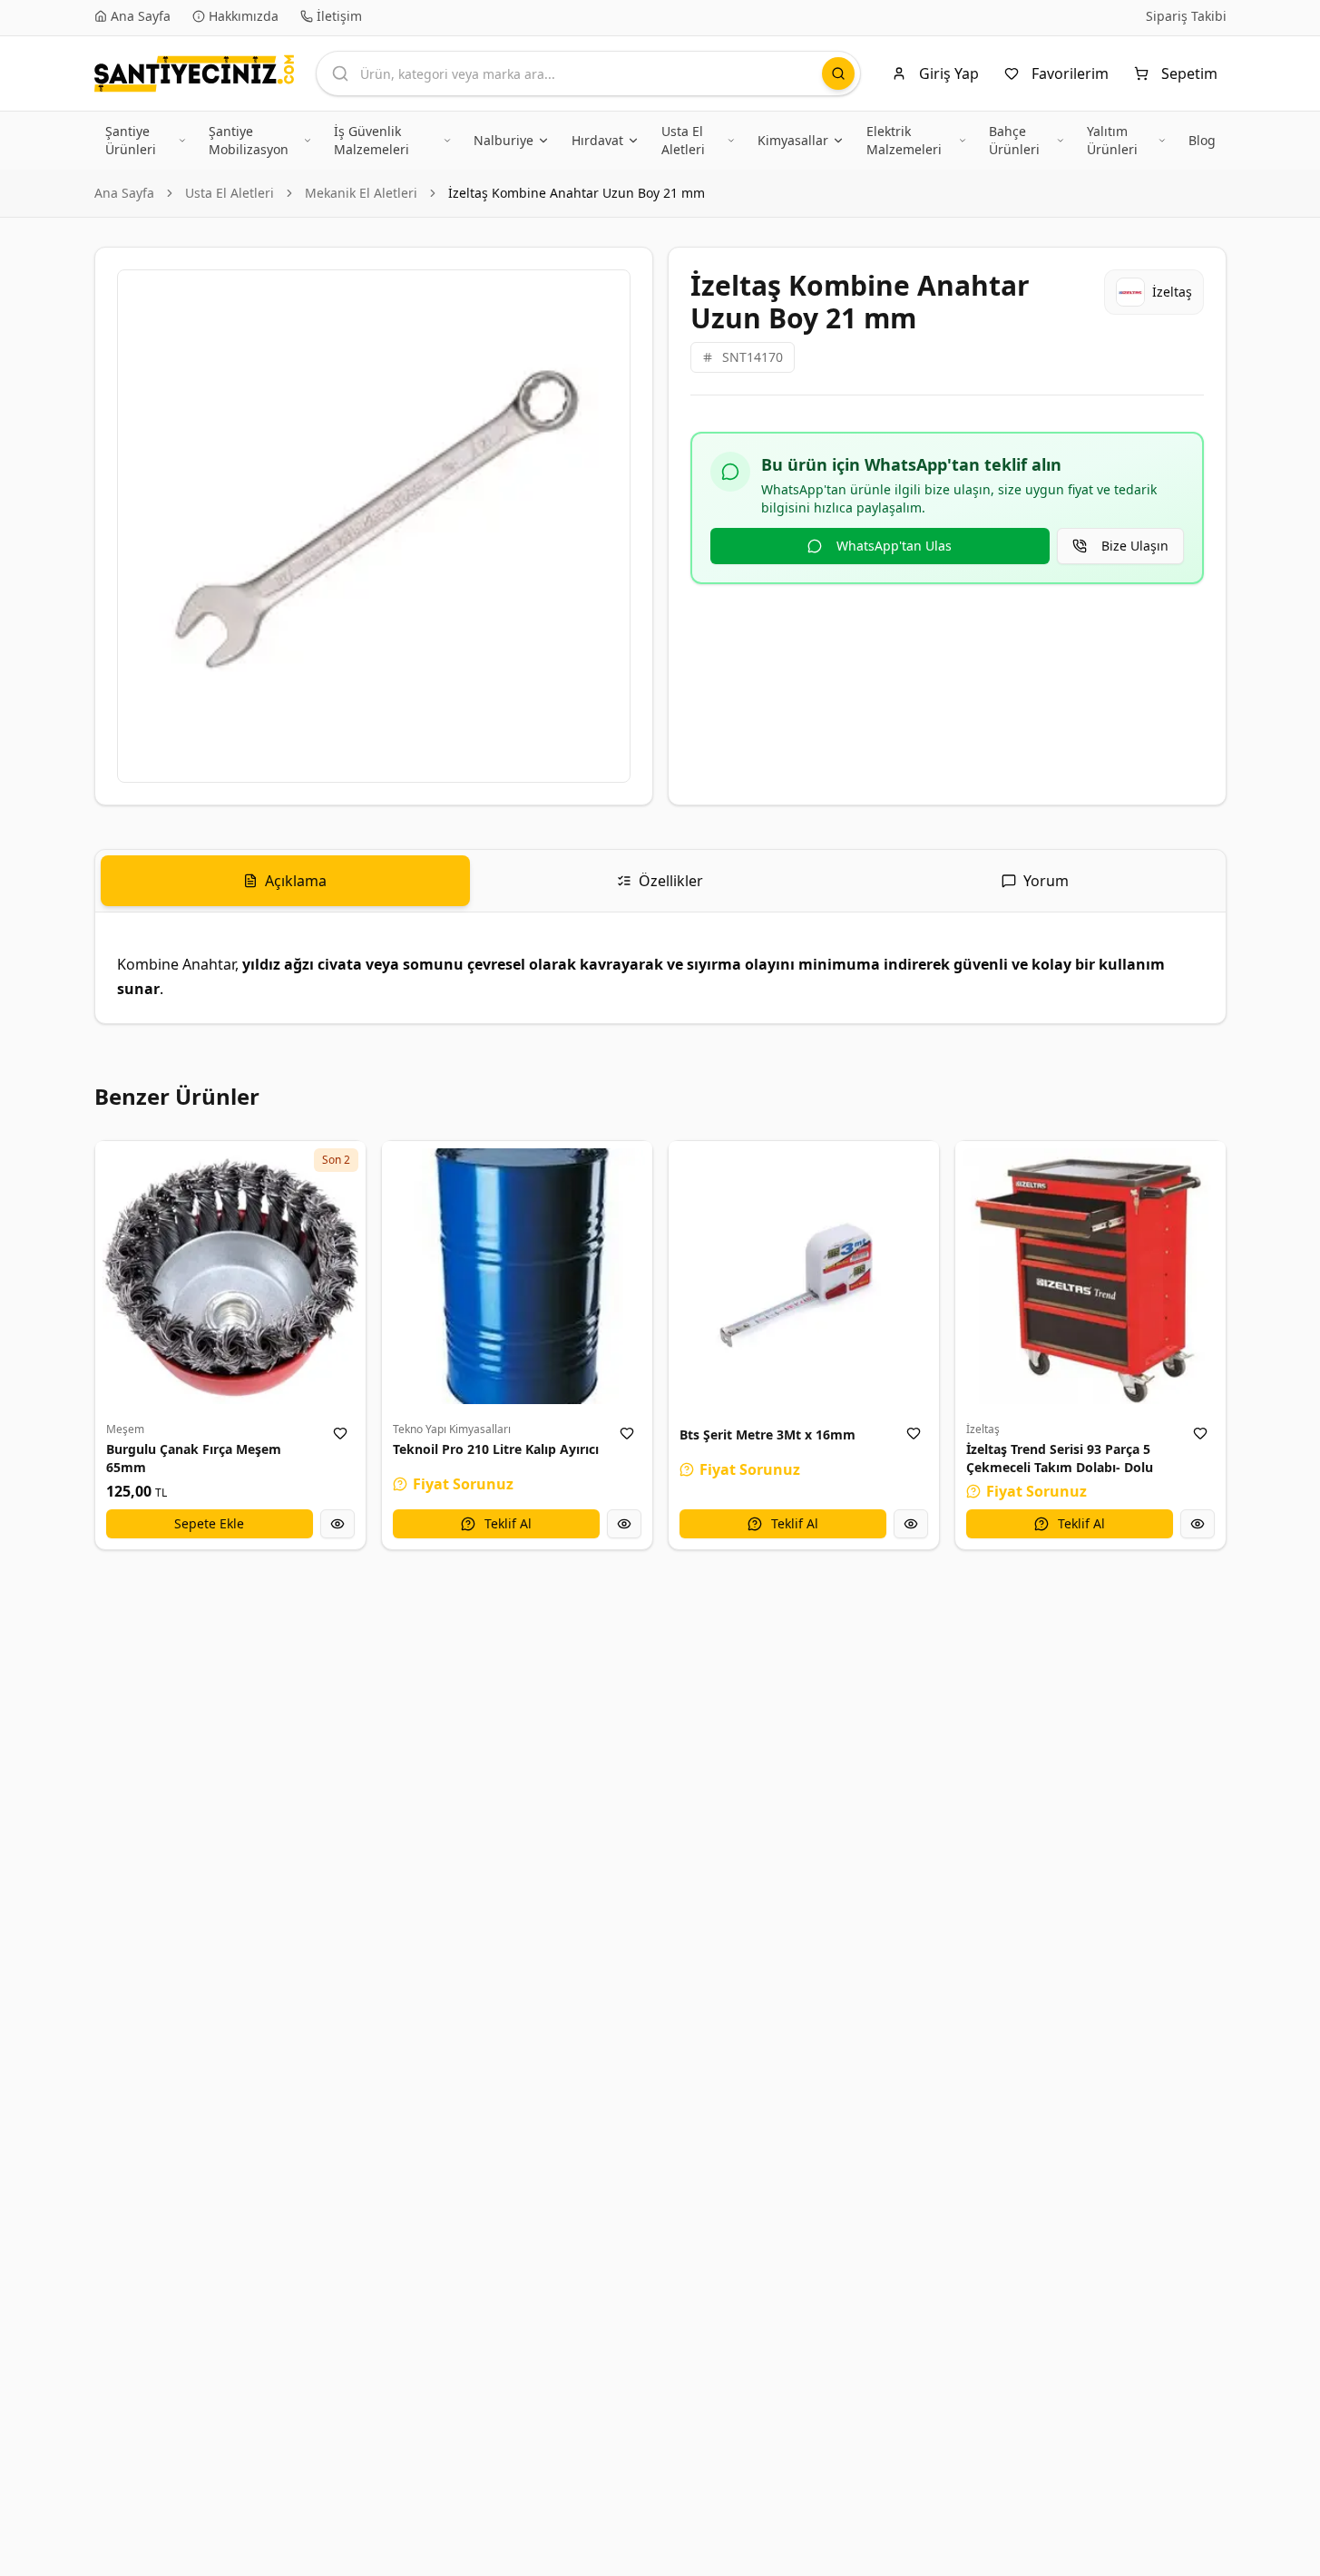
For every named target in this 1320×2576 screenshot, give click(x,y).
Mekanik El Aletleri (361, 193)
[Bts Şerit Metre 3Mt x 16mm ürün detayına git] (804, 1276)
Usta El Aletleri (230, 193)
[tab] (285, 881)
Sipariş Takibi (1186, 16)
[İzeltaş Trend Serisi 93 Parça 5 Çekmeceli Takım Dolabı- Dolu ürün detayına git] (1090, 1276)
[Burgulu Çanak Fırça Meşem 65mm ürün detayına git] (230, 1276)
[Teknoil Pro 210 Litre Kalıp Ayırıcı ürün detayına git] (517, 1276)
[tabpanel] (660, 968)
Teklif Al (508, 1523)
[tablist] (660, 881)
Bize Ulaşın (1135, 546)
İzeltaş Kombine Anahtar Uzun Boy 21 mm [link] (577, 193)
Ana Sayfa (124, 193)
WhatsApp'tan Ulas (894, 546)
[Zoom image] (606, 294)
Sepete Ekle (209, 1523)
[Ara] (838, 73)
